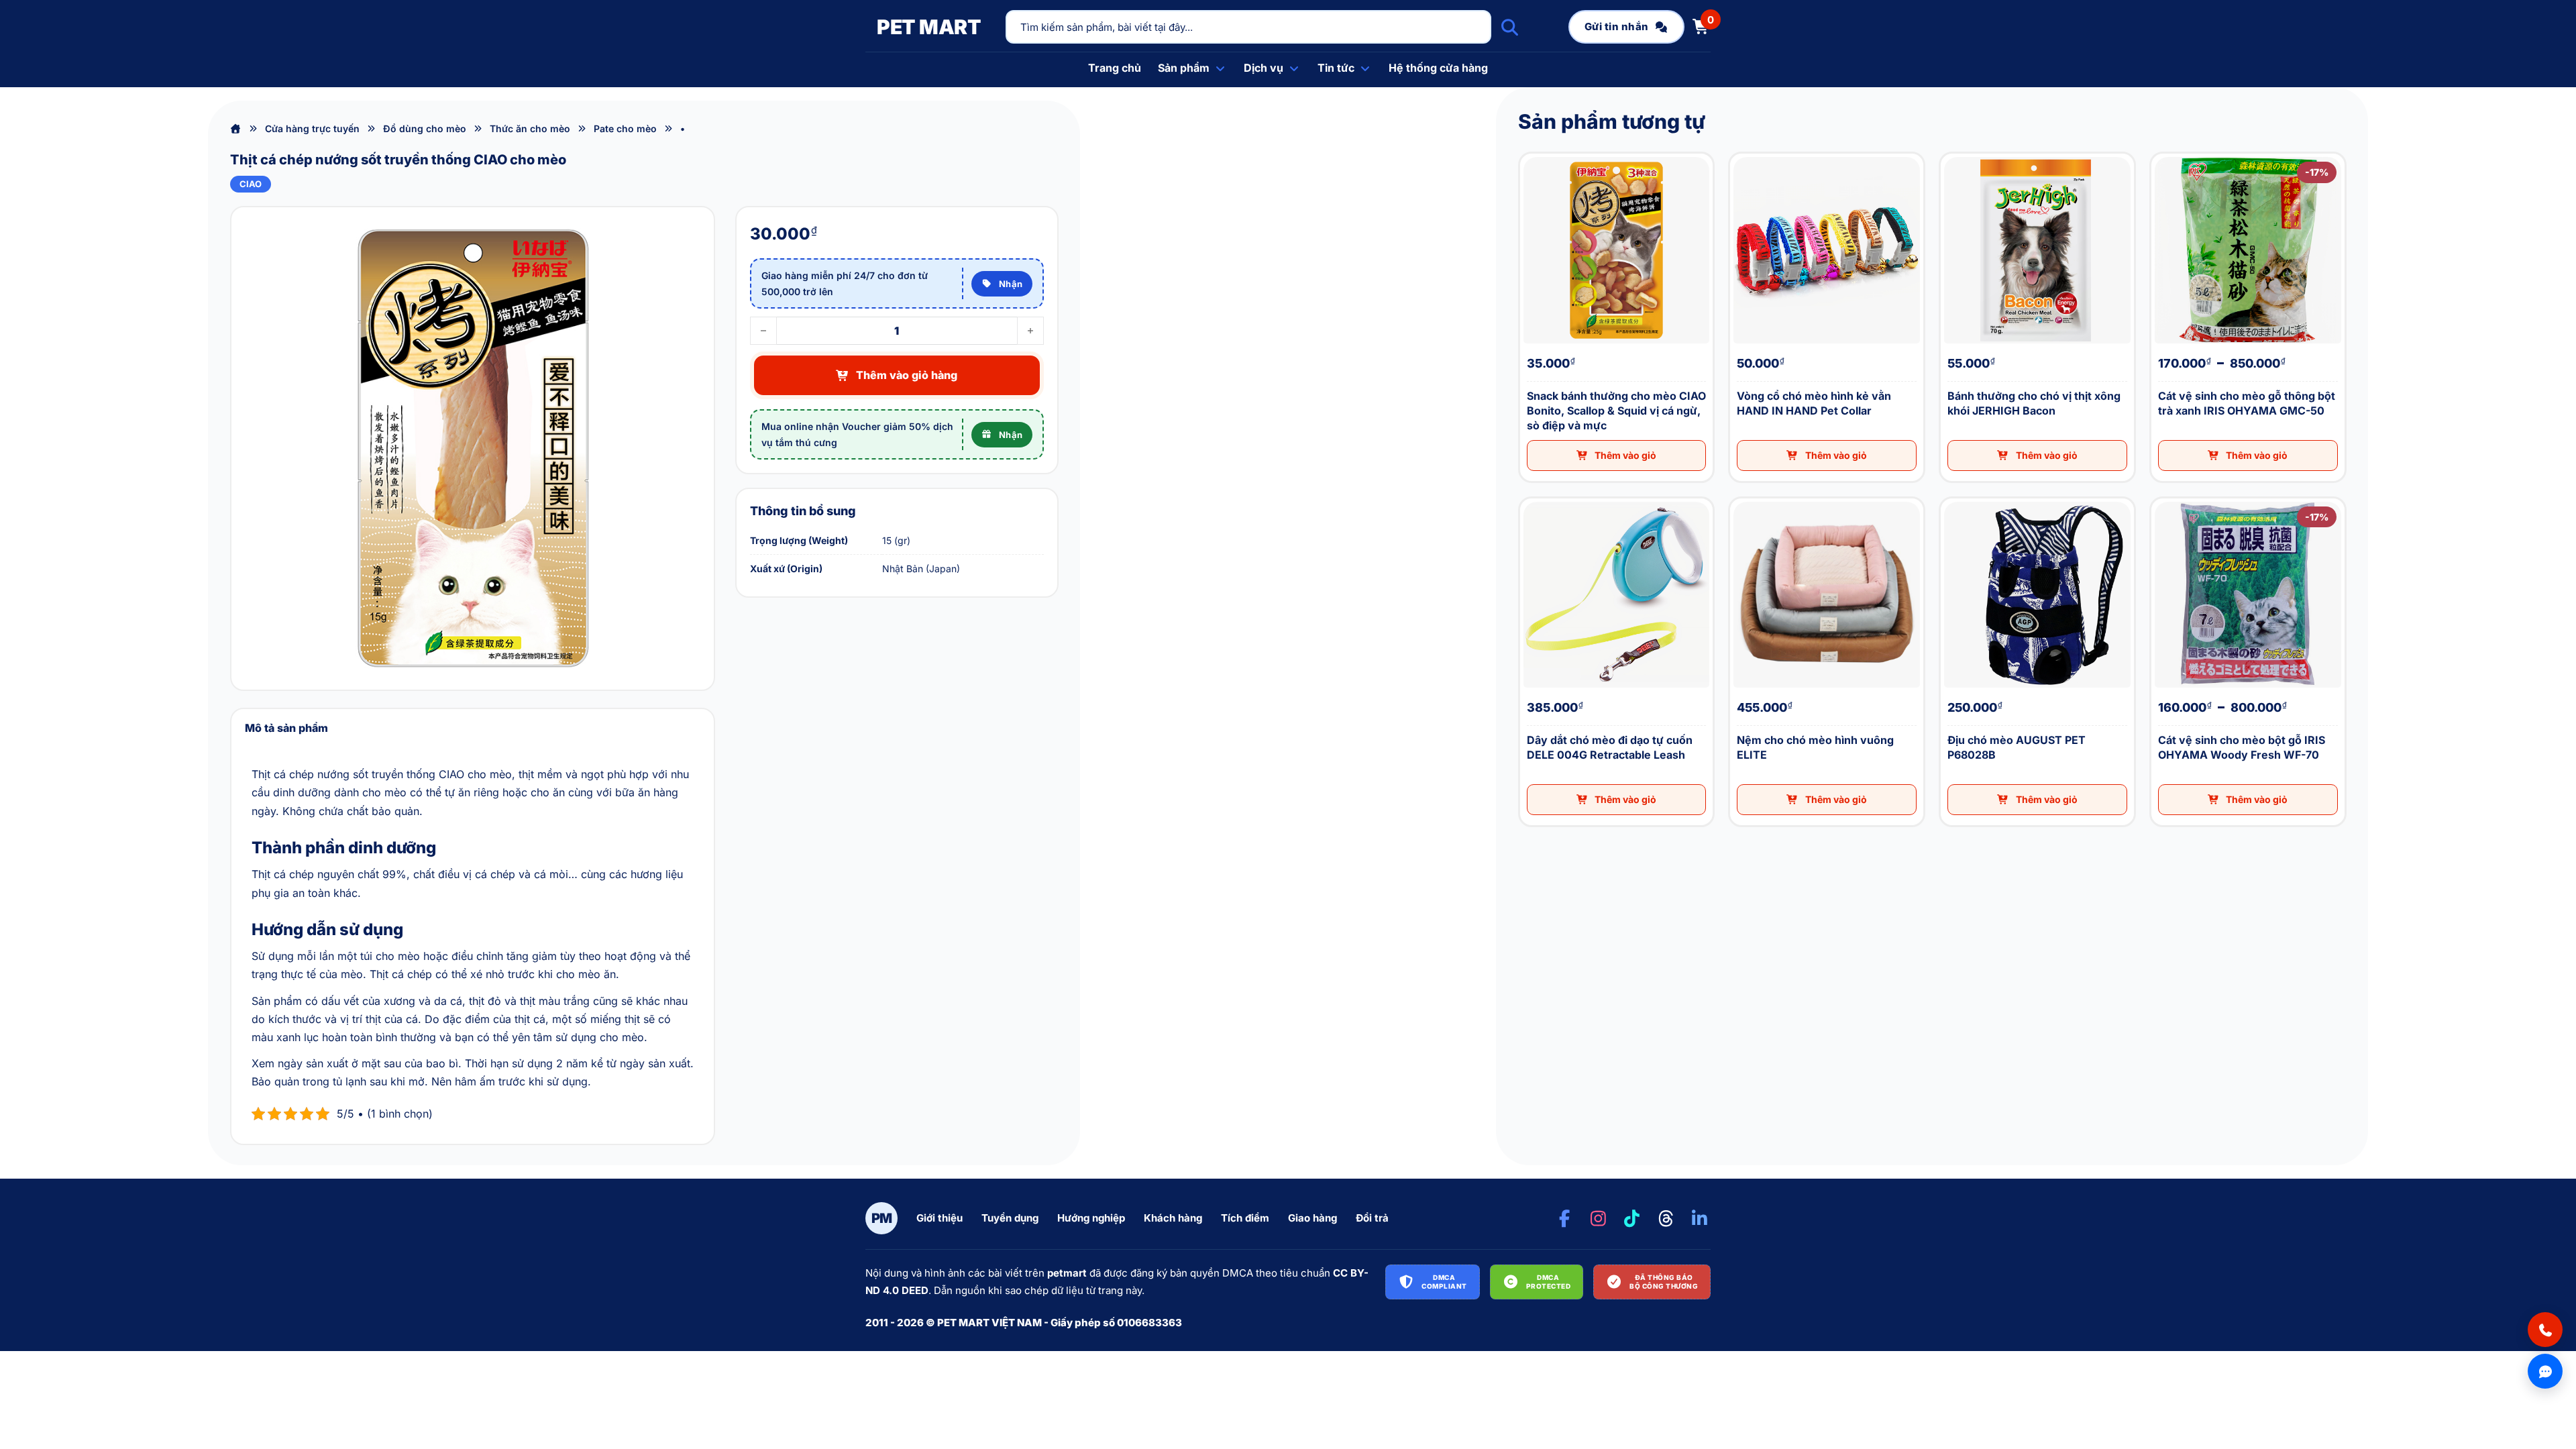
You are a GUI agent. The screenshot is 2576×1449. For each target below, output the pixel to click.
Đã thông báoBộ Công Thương (1664, 1282)
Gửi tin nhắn (1617, 26)
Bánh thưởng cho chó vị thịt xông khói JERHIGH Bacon (1952, 154)
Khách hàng (1173, 1218)
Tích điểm (1245, 1218)
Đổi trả (1372, 1218)
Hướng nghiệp (1091, 1218)
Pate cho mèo (625, 128)
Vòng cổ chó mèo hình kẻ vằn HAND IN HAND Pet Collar (1741, 154)
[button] (1617, 455)
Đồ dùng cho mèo (425, 128)
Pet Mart (929, 27)
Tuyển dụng (1010, 1218)
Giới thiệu (940, 1218)
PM (882, 1218)
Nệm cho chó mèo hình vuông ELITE (1738, 499)
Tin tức (1336, 68)
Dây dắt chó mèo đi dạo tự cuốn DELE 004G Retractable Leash (1534, 499)
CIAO (251, 184)
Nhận (1011, 284)
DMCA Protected (1549, 1282)
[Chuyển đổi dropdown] (1220, 68)
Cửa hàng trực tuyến (312, 128)
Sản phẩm (1184, 68)
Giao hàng (1312, 1218)
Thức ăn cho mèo (530, 128)
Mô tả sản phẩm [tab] (286, 728)
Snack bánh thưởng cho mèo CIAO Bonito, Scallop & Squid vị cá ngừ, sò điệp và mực (1538, 154)
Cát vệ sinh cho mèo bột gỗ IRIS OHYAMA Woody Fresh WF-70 (2164, 499)
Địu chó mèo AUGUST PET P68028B (1949, 499)
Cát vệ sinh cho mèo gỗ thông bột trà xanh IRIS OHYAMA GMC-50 (2164, 154)
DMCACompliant (1444, 1282)
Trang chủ (1115, 68)
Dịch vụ (1264, 68)
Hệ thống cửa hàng (1438, 68)
